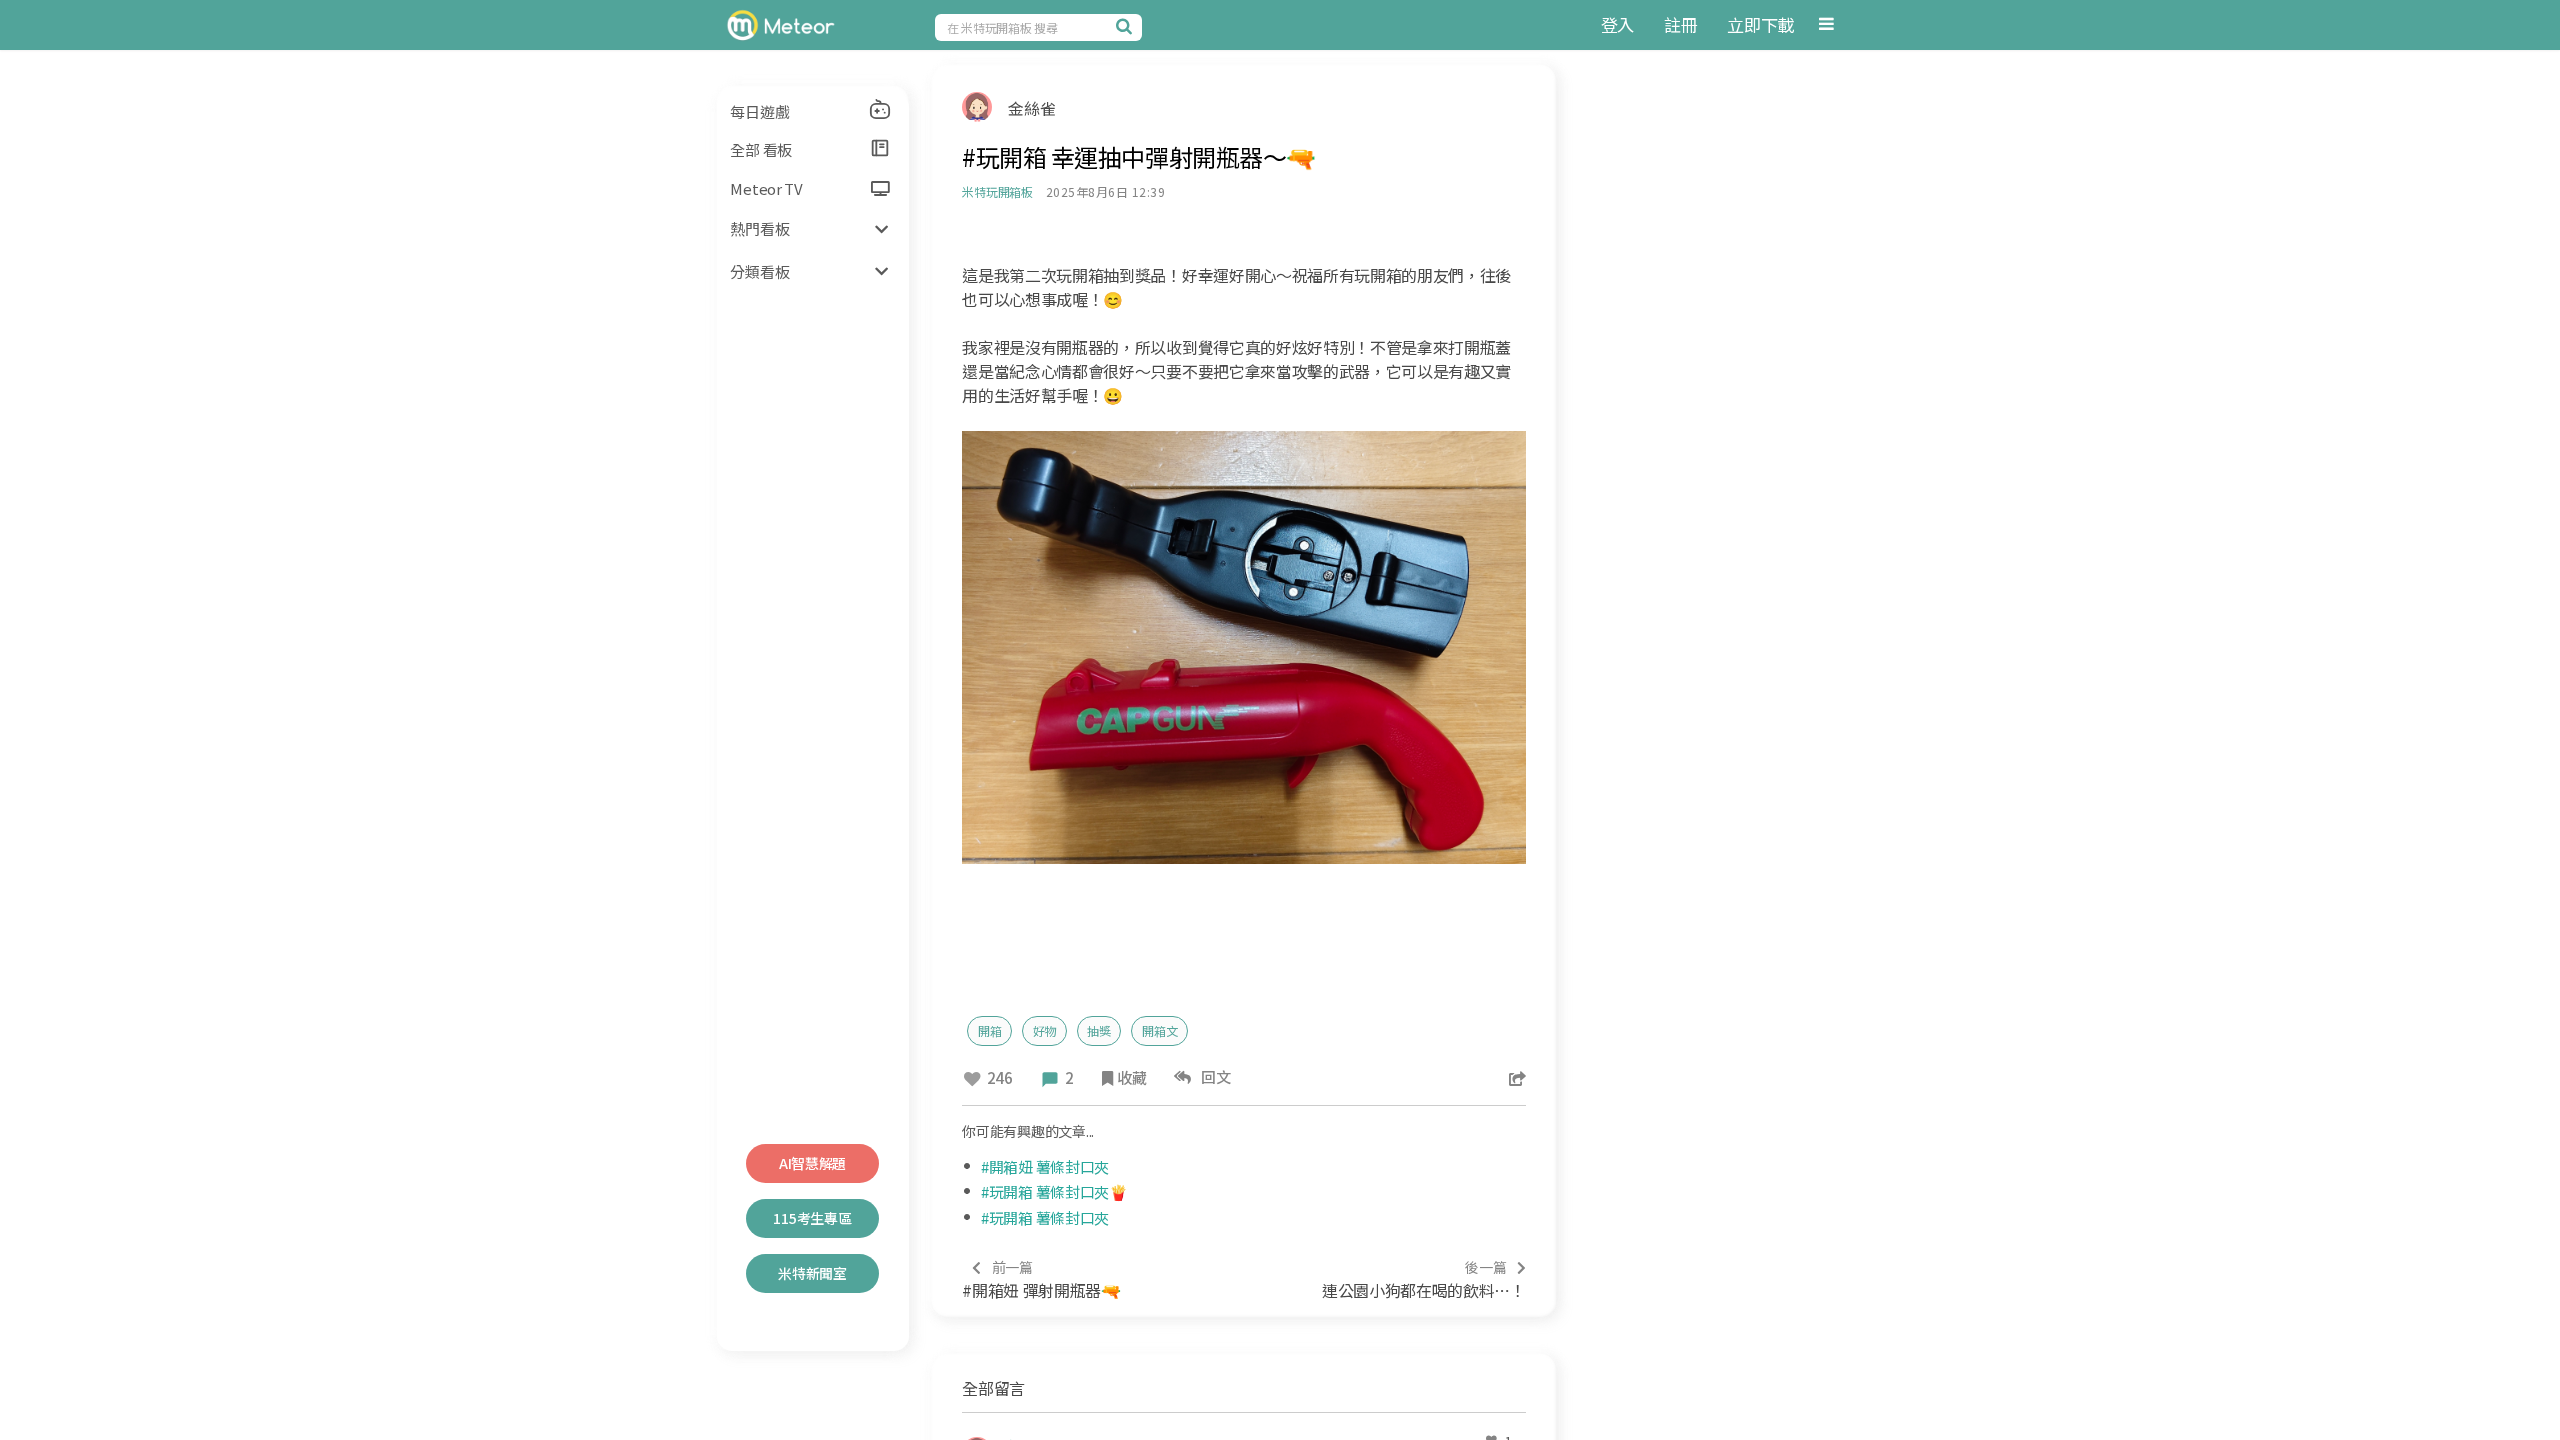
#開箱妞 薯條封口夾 (1045, 1166)
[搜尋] (1127, 26)
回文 (1213, 1076)
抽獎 (1099, 1030)
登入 (1617, 24)
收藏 (1131, 1077)
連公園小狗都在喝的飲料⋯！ (1424, 1279)
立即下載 (1760, 24)
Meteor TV (766, 188)
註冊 (1680, 24)
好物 (1045, 1030)
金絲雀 (1031, 108)
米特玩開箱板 (997, 191)
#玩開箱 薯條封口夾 (1045, 1217)
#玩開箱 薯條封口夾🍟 (1054, 1191)
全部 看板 (761, 149)
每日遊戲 (759, 111)
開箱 (990, 1030)
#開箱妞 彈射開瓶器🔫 (1041, 1279)
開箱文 (1159, 1030)
